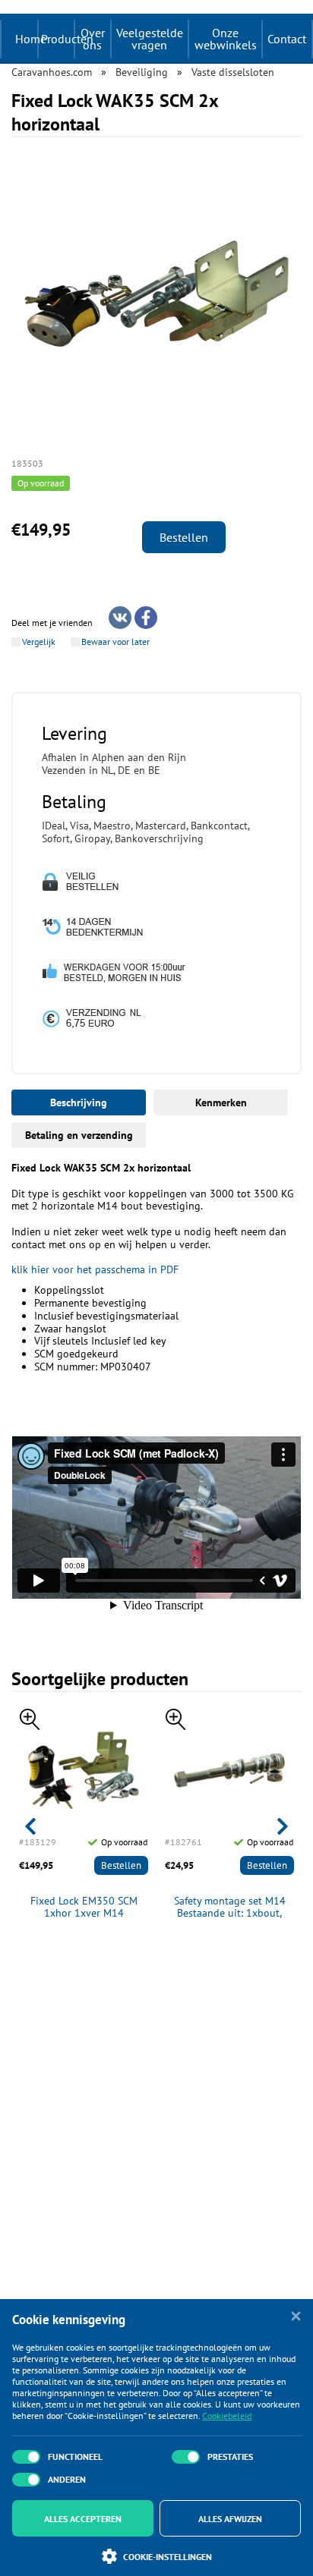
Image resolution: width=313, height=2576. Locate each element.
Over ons (93, 39)
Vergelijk (39, 642)
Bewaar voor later (115, 642)
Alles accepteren (83, 2519)
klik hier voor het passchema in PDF (95, 1269)
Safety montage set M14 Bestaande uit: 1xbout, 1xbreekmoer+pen (230, 1908)
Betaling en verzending (79, 1135)
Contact (287, 39)
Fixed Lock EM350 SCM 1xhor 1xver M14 (84, 1908)
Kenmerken (221, 1102)
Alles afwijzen (230, 2519)
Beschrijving (79, 1102)
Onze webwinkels (226, 39)
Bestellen (184, 537)
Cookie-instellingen (168, 2557)
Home (31, 39)
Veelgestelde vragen (150, 39)
